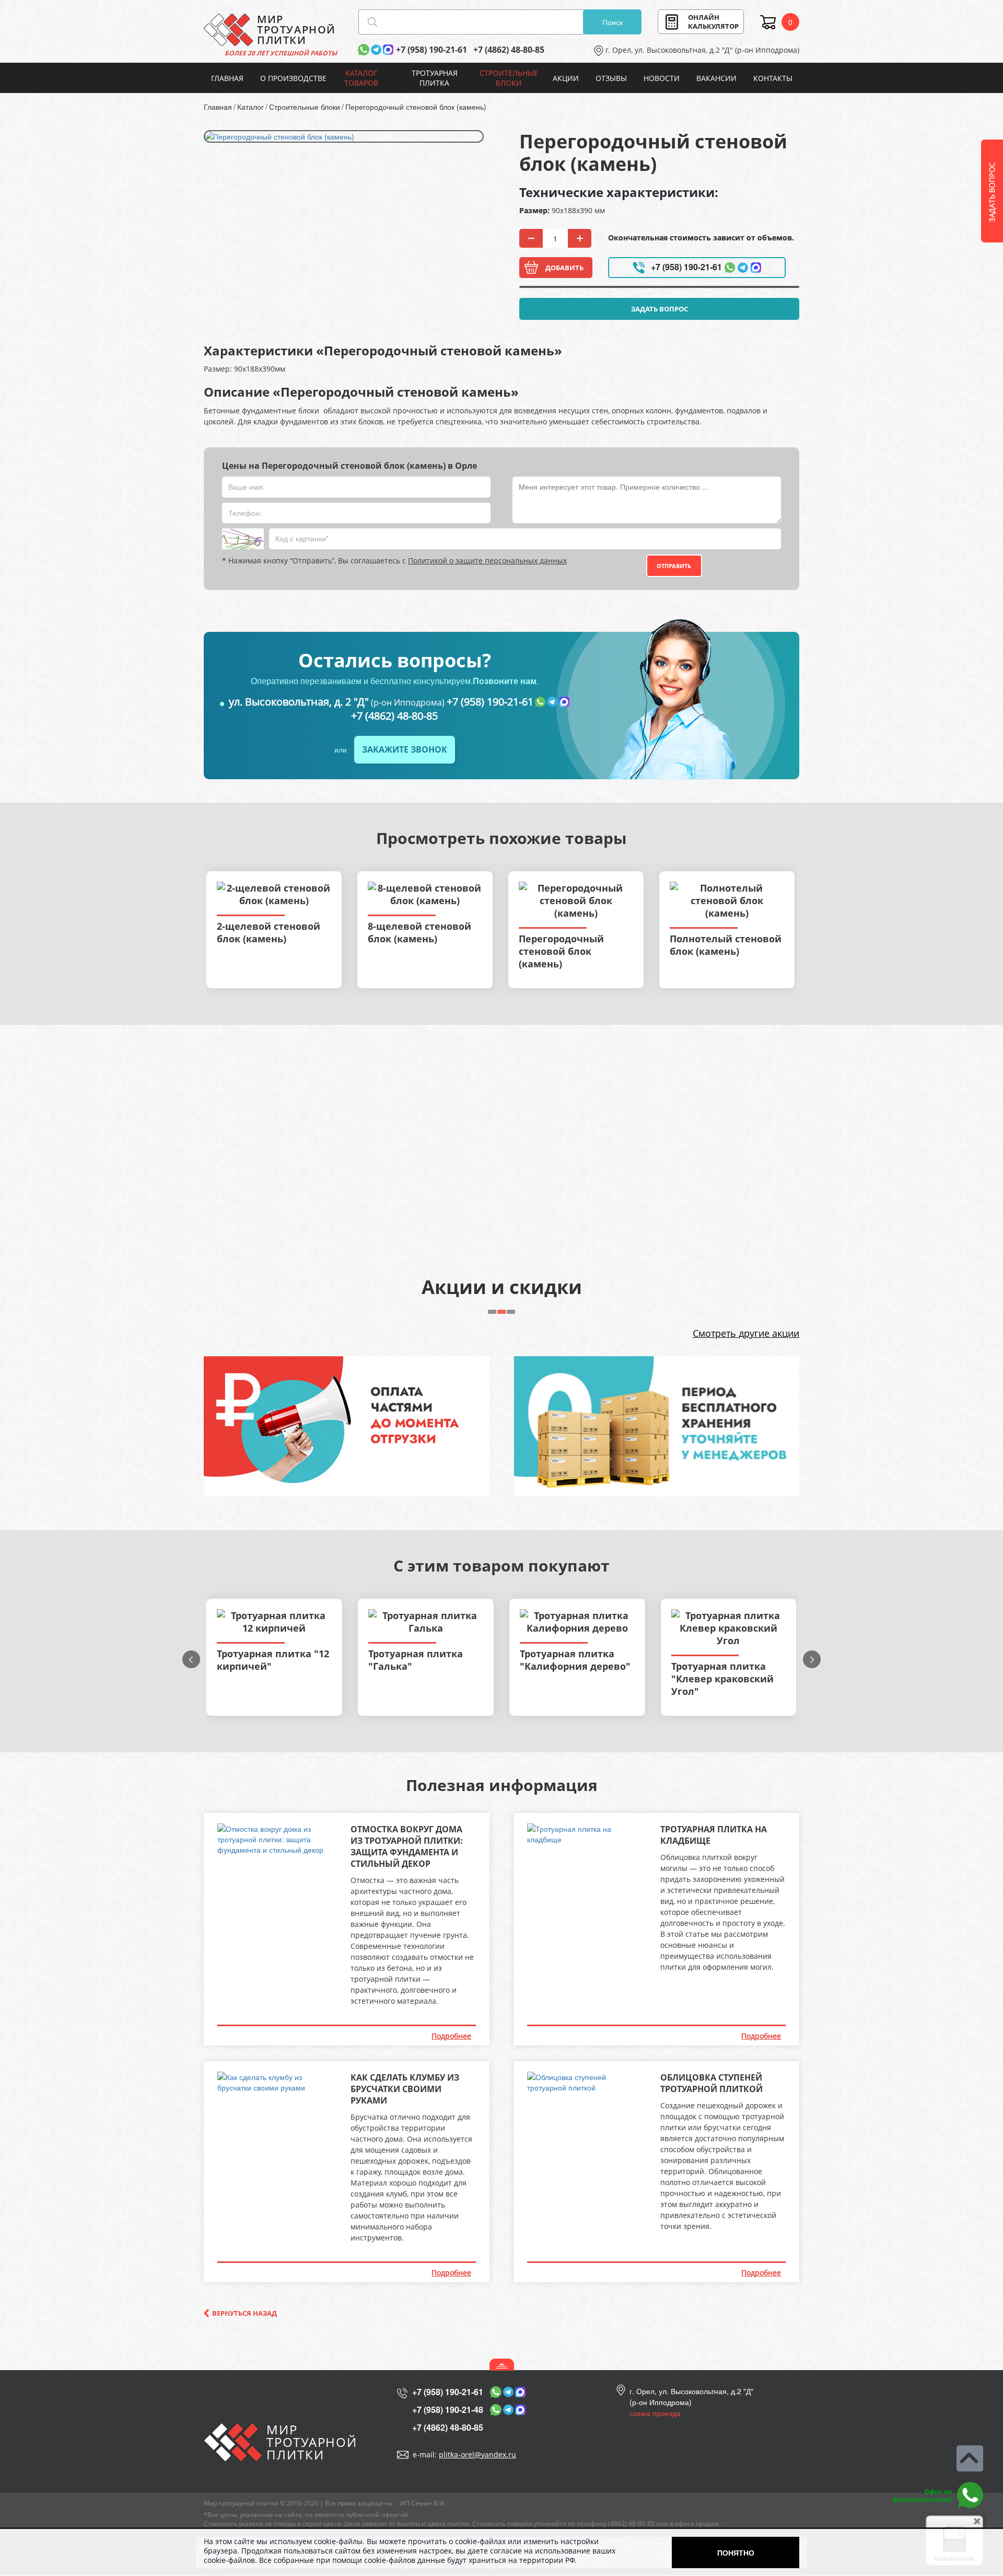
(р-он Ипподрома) (337, 702)
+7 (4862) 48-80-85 (509, 50)
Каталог (250, 107)
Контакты (773, 78)
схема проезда (655, 2413)
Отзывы (611, 78)
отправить (674, 566)
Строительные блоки (509, 78)
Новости (662, 78)
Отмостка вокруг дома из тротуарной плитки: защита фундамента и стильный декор (407, 1846)
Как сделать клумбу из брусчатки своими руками (405, 2089)
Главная (227, 78)
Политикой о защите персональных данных (487, 561)
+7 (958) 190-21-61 (431, 50)
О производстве (293, 78)
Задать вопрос (660, 309)
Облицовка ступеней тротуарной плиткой (712, 2083)
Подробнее (451, 2036)
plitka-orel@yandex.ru (477, 2454)
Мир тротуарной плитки (241, 2503)
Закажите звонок (405, 749)
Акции (566, 78)
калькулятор (713, 22)
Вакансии (716, 78)
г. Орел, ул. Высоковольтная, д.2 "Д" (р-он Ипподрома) (702, 50)
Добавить (564, 268)
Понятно (736, 2552)
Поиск (613, 22)
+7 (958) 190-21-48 (448, 2410)
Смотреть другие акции (746, 1333)
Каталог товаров (361, 78)
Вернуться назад (244, 2313)
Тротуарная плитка (435, 78)
